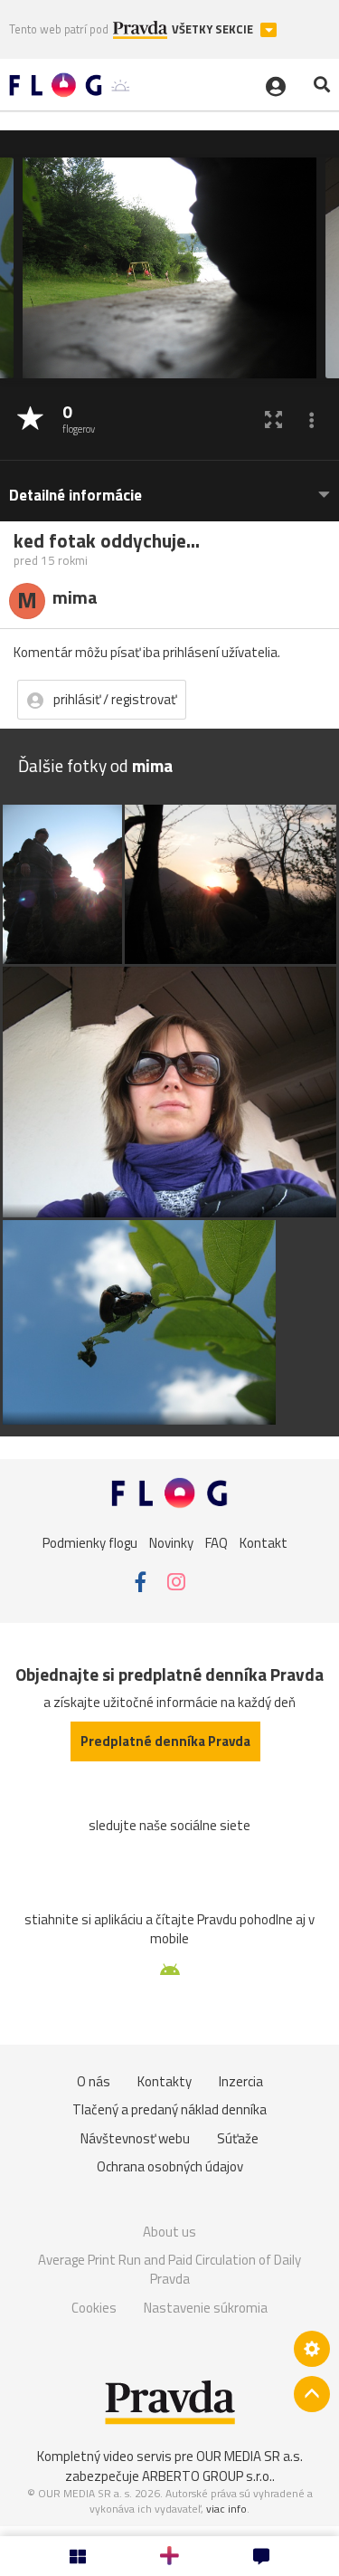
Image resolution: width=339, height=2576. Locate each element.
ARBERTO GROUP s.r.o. (207, 2476)
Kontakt (264, 1543)
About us (169, 2232)
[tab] (169, 487)
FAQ (217, 1543)
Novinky (171, 1543)
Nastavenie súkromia (206, 2308)
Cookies (94, 2308)
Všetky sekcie (214, 29)
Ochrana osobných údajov (170, 2166)
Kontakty (165, 2081)
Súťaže (238, 2138)
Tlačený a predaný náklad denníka (169, 2109)
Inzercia (241, 2081)
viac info (226, 2509)
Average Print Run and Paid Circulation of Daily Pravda (169, 2270)
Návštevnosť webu (135, 2138)
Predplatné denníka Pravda (165, 1741)
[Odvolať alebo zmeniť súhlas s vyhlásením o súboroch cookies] (312, 2349)
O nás (94, 2081)
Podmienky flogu (90, 1543)
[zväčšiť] (273, 420)
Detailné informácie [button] (75, 496)
